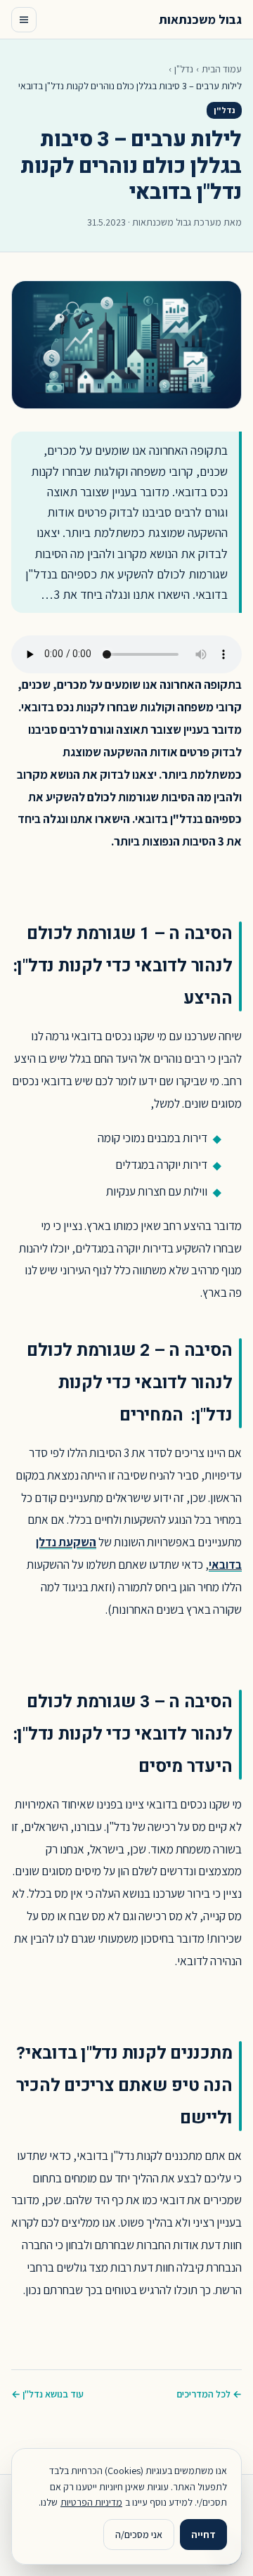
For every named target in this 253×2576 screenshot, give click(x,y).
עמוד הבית (222, 69)
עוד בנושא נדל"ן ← (47, 2394)
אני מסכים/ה (139, 2535)
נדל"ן (184, 69)
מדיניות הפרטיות (91, 2502)
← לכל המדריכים (209, 2394)
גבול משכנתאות (200, 19)
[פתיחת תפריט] (24, 20)
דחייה (203, 2535)
